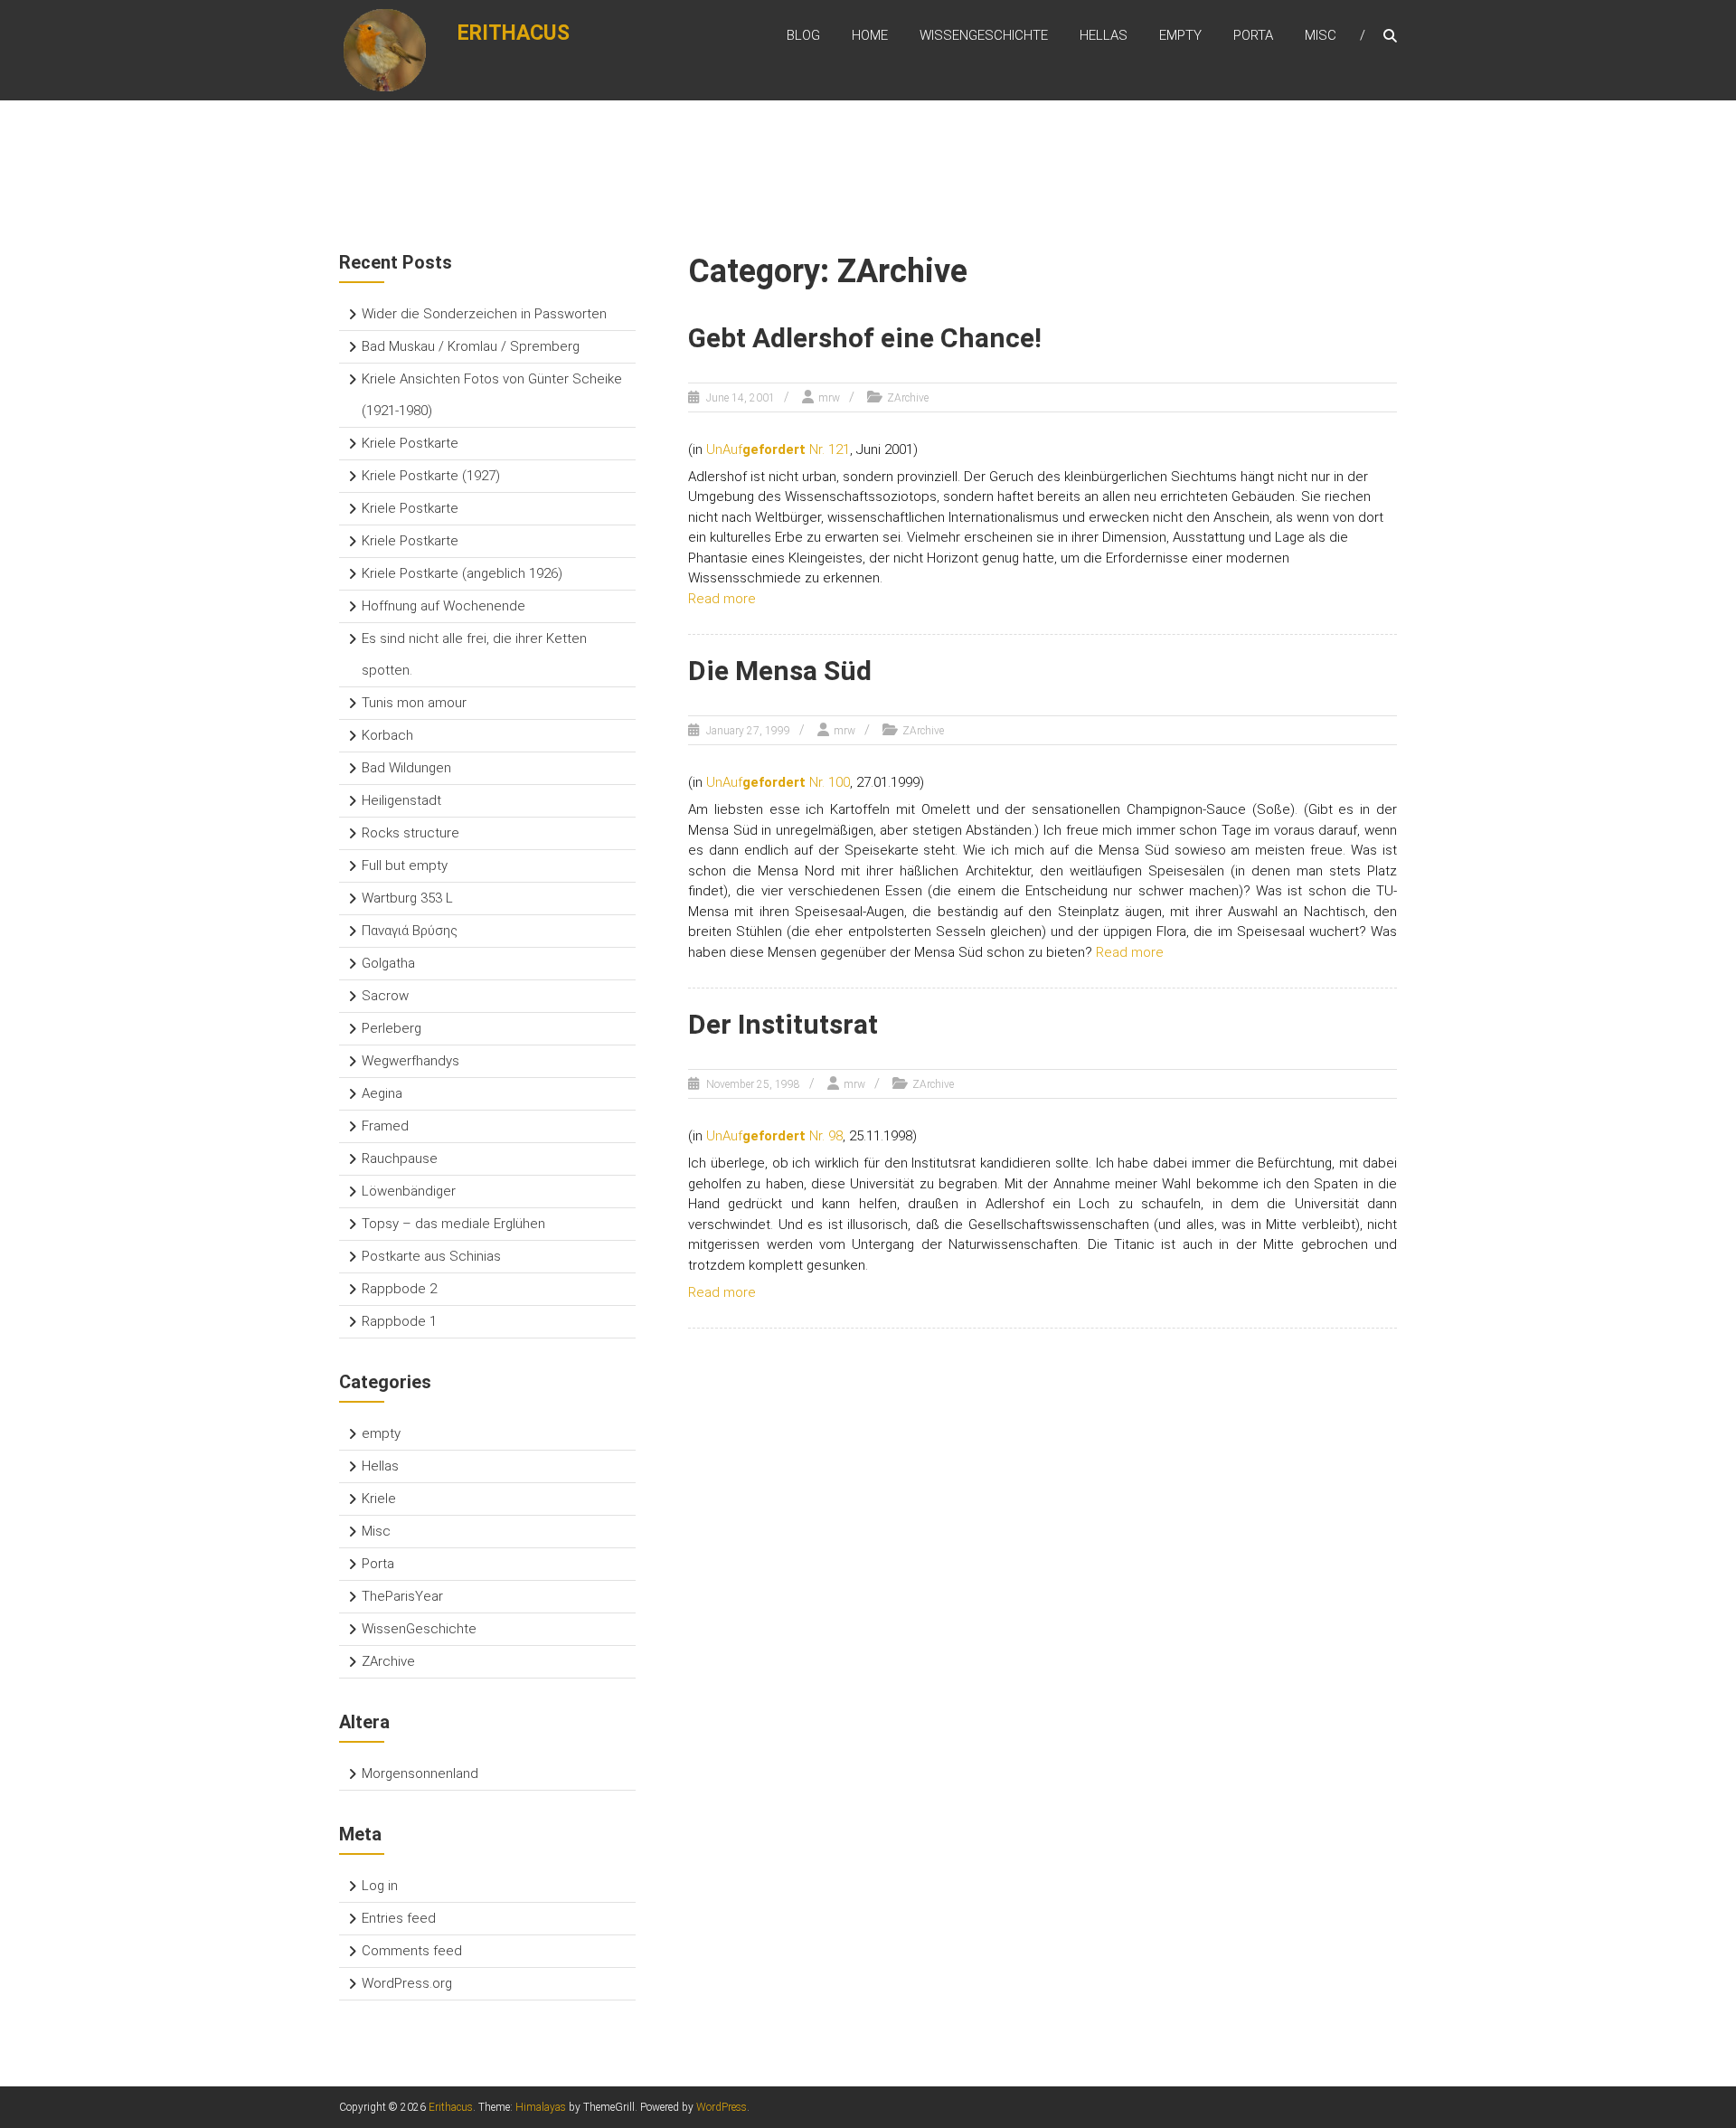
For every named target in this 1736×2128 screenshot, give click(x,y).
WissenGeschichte (984, 35)
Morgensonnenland (420, 1773)
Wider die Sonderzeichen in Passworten (484, 314)
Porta (1253, 35)
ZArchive (908, 398)
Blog (803, 35)
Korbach (387, 735)
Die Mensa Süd (780, 671)
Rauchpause (400, 1159)
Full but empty (405, 865)
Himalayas (541, 2107)
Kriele (379, 1499)
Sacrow (385, 996)
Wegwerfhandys (410, 1061)
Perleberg (392, 1028)
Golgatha (388, 963)
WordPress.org (407, 1983)
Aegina (382, 1093)
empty (1180, 35)
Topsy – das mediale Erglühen (453, 1224)
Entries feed (399, 1918)
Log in (380, 1886)
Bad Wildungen (406, 768)
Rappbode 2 (399, 1289)
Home (870, 35)
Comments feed (412, 1951)
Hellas (1104, 35)
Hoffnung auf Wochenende (443, 606)
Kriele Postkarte (410, 443)
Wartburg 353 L (407, 898)
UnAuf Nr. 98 (774, 1136)
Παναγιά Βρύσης (410, 931)
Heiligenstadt (401, 800)
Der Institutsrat (783, 1024)
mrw (829, 398)
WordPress (722, 2107)
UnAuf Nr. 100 (778, 782)
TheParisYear (402, 1596)
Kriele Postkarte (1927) (431, 476)
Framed (385, 1126)
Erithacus (514, 33)
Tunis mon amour (414, 703)
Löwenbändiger (409, 1191)
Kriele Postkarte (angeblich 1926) (462, 573)
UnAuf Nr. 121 (778, 449)
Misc (1321, 35)
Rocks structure (410, 833)
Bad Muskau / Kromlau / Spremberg (471, 346)
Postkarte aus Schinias (431, 1256)
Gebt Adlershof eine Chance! (865, 338)
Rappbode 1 (399, 1321)
